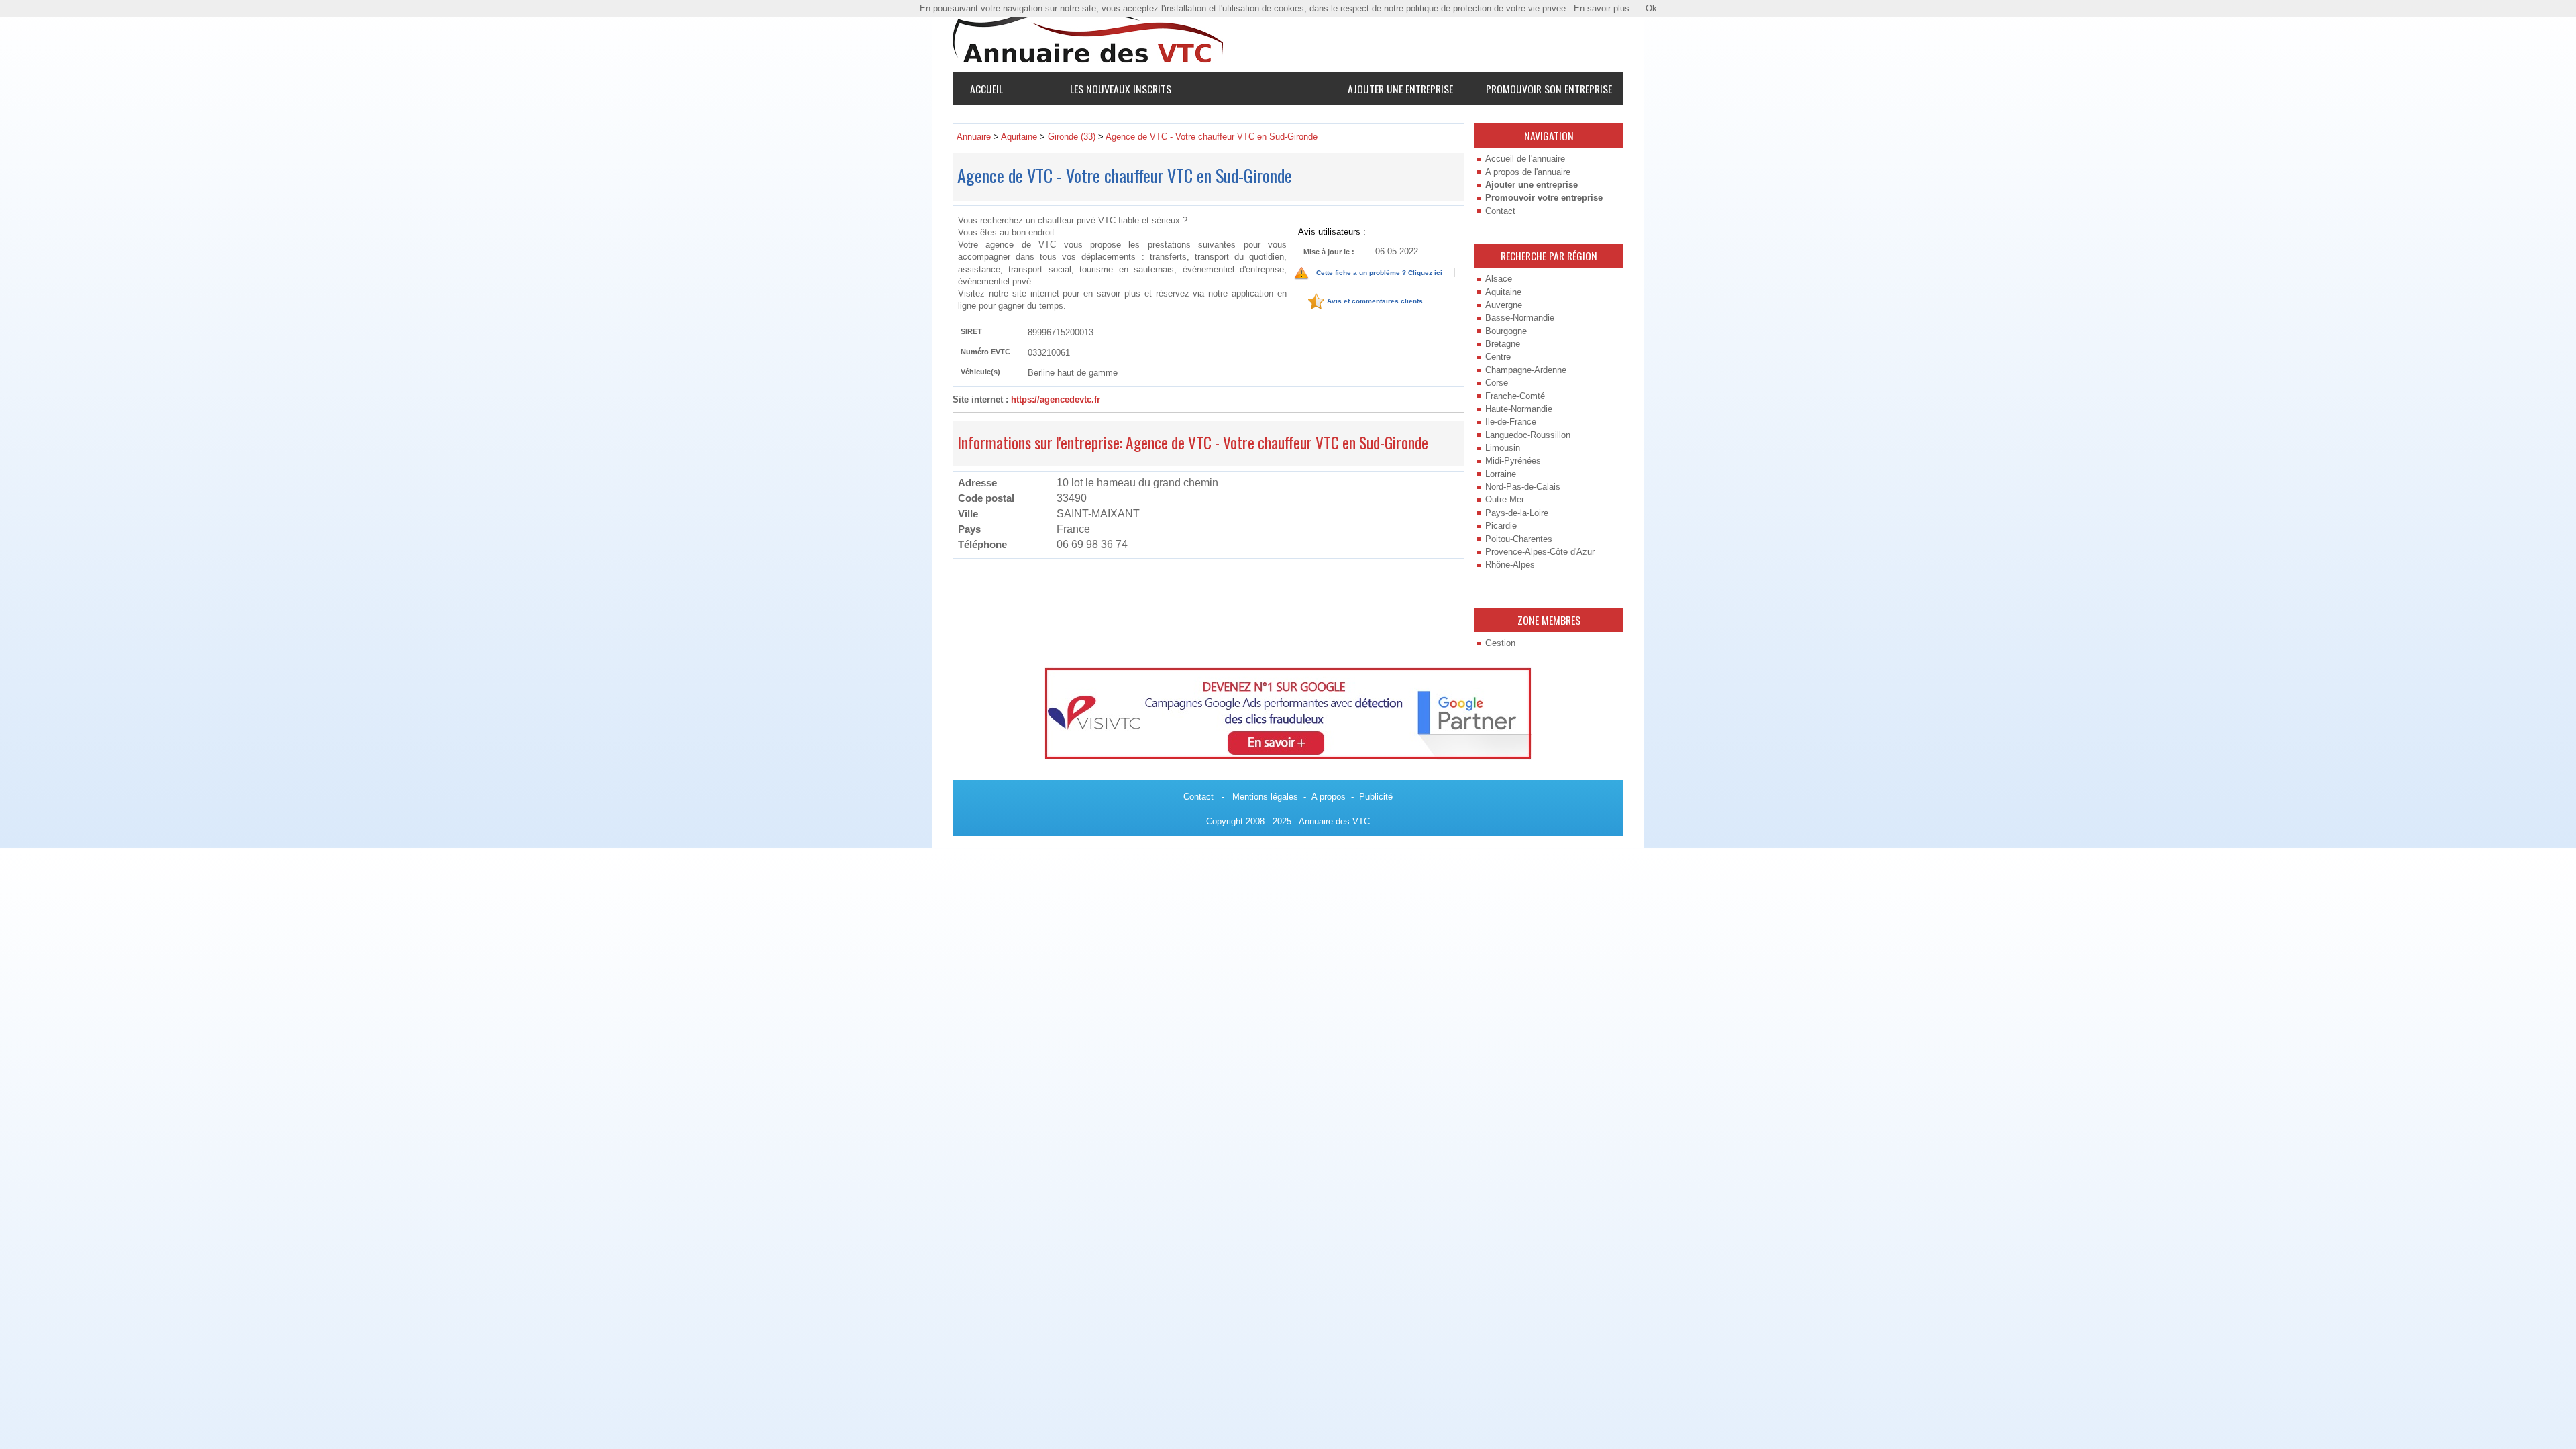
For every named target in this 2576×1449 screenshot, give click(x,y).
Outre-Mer (1505, 499)
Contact (1500, 211)
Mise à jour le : (1329, 252)
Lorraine (1501, 474)
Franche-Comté (1515, 396)
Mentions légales (1265, 797)
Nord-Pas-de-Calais (1523, 487)
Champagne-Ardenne (1526, 370)
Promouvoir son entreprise (1549, 89)
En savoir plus (1602, 8)
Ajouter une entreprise (1400, 89)
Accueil (986, 89)
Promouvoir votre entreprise (1544, 198)
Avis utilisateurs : (1332, 231)
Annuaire (974, 137)
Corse (1497, 383)
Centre (1498, 357)
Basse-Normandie (1520, 318)
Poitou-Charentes (1519, 539)
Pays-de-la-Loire (1517, 513)
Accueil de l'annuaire (1525, 159)
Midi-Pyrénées (1513, 461)
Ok (1651, 8)
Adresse (977, 483)
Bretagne (1503, 344)
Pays (969, 529)
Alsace (1499, 279)
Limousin (1503, 448)
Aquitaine (1503, 292)
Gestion (1500, 643)
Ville (968, 514)
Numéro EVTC (985, 352)
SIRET (971, 331)
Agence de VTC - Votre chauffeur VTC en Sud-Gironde (1212, 137)
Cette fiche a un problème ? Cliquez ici (1379, 273)
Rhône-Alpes (1510, 565)
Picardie (1501, 526)
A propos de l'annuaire (1528, 172)
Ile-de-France (1511, 422)
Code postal (986, 498)
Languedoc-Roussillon (1528, 435)
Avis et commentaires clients (1375, 302)
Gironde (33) (1072, 137)
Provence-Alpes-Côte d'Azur (1540, 552)
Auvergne (1504, 305)
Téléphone (982, 544)
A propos (1329, 797)
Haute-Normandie (1519, 409)
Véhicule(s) (980, 372)
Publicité (1376, 797)
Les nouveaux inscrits (1121, 89)
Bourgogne (1506, 331)
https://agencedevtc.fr (1056, 399)
